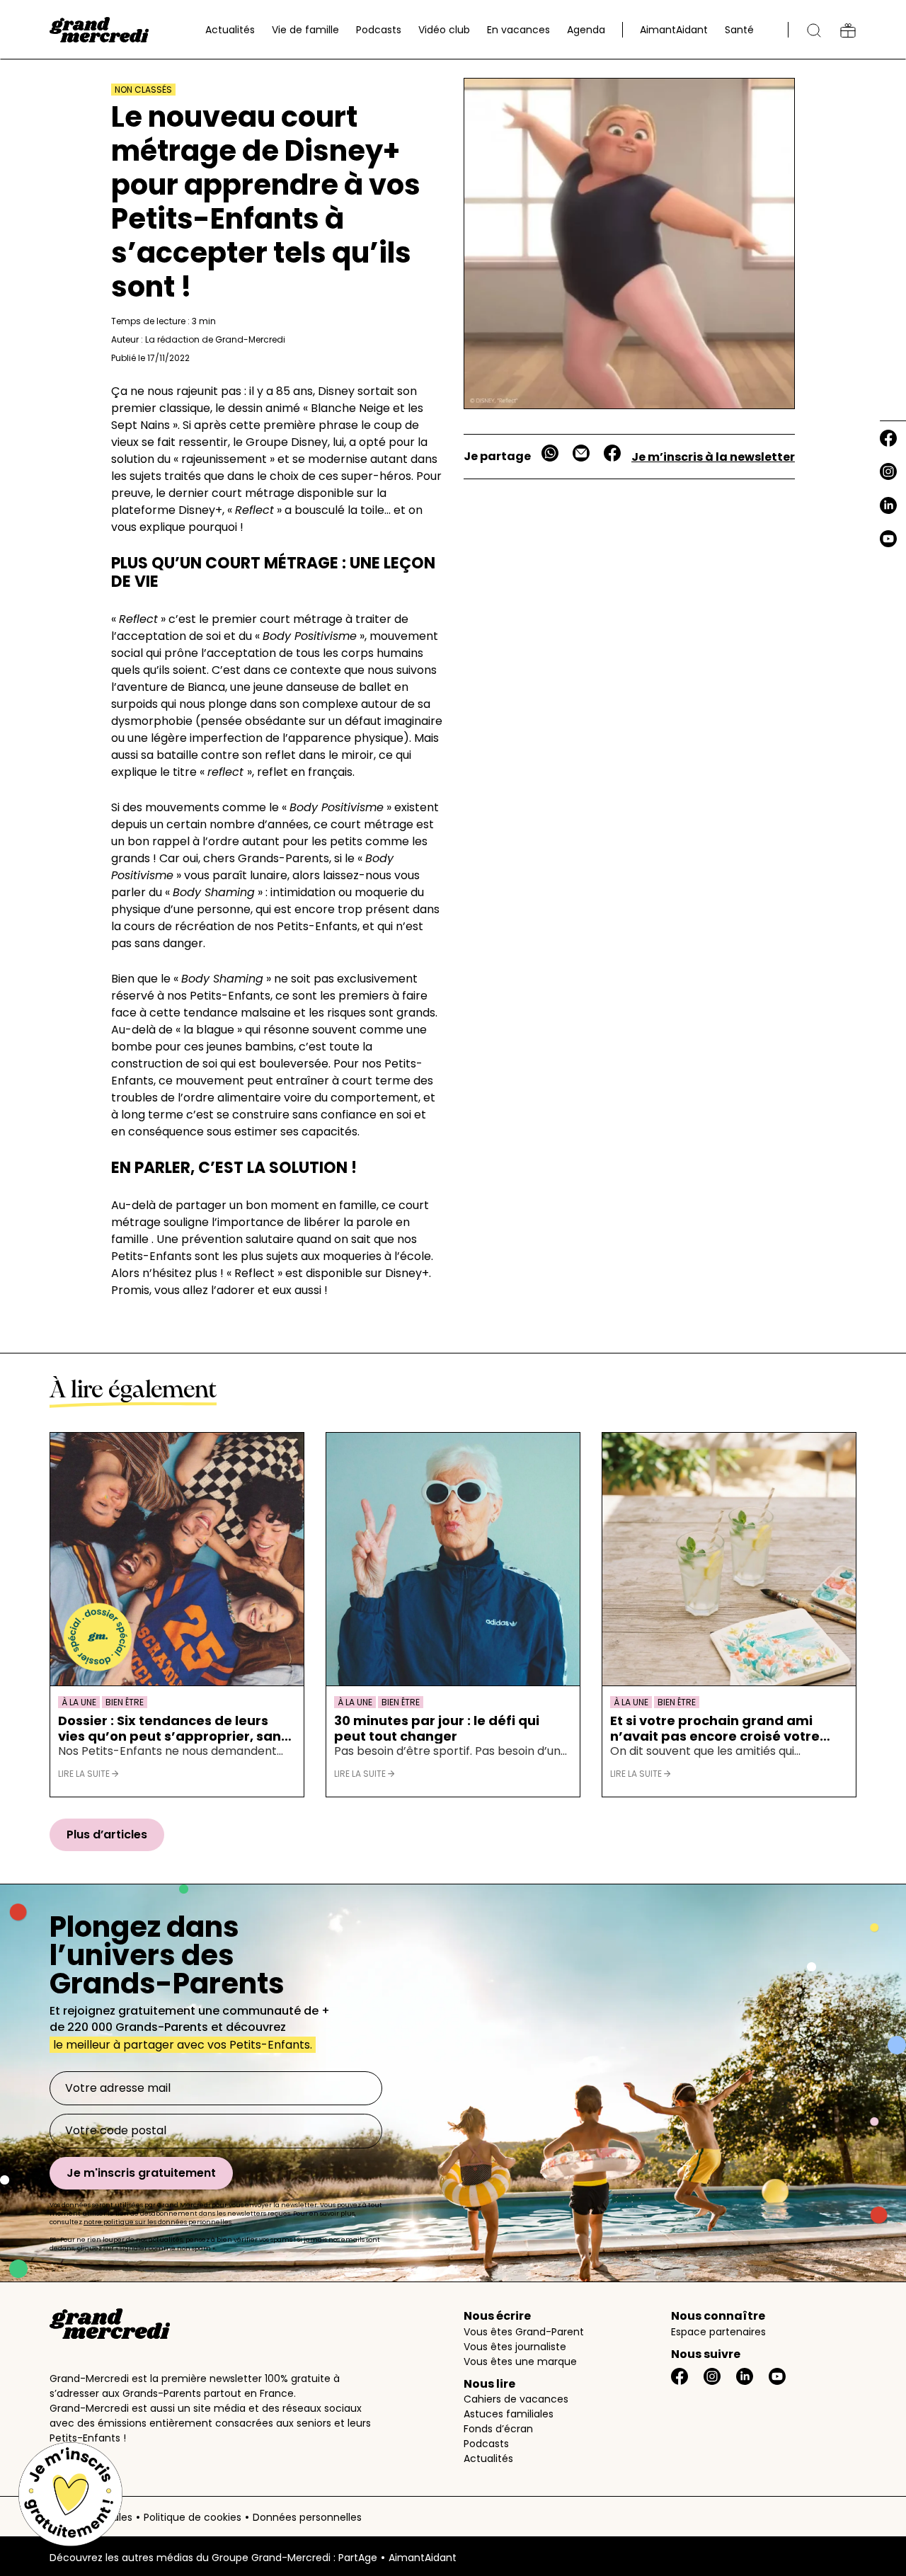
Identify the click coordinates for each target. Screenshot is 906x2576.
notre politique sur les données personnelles (157, 2222)
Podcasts (379, 30)
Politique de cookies (193, 2517)
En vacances (518, 30)
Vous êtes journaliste (515, 2347)
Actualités (230, 30)
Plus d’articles (107, 1834)
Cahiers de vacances (516, 2399)
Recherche (814, 30)
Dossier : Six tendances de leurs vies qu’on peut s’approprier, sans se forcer (173, 1728)
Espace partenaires (718, 2332)
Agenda (586, 30)
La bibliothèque (848, 30)
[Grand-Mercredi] (99, 30)
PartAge (358, 2558)
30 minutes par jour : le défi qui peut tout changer (437, 1728)
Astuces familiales (509, 2414)
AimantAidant (674, 30)
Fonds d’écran (498, 2429)
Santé (739, 30)
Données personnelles (307, 2517)
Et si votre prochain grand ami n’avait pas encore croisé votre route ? (715, 1728)
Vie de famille (305, 30)
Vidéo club (444, 30)
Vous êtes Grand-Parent (524, 2332)
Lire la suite (85, 1774)
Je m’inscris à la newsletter (713, 457)
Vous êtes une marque (520, 2362)
